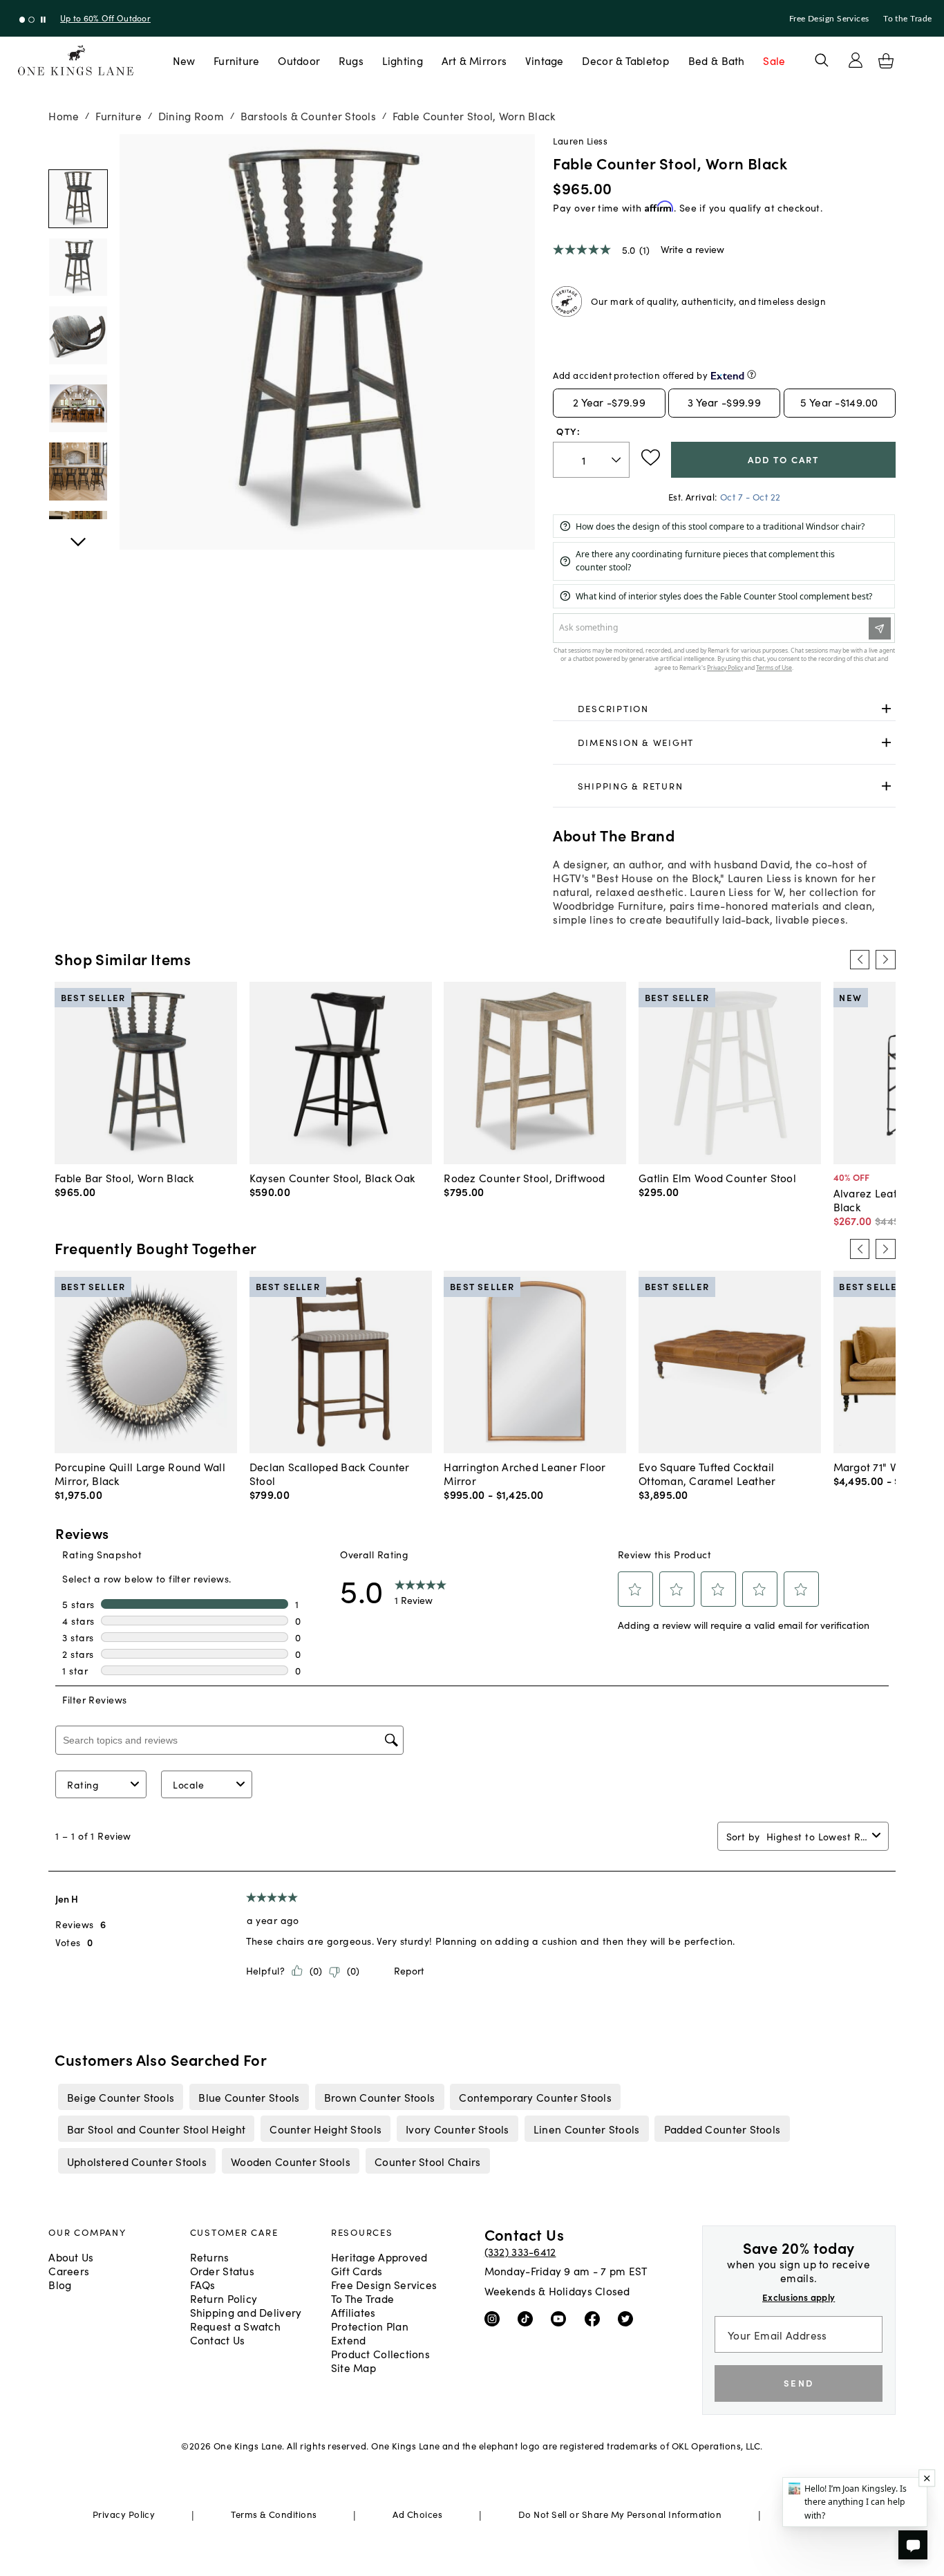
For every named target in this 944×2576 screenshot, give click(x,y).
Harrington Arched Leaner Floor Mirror (525, 1473)
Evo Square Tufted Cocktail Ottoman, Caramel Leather (707, 1473)
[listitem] (121, 2097)
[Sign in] (856, 60)
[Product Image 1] (78, 267)
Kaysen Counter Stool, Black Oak (332, 1177)
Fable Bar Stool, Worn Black (124, 1177)
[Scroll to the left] (860, 960)
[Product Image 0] (78, 199)
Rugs (351, 60)
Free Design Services (829, 19)
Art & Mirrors (474, 60)
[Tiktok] (528, 2318)
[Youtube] (561, 2318)
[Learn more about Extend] (752, 374)
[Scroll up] (78, 534)
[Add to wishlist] (651, 458)
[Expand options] (886, 708)
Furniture (236, 60)
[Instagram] (495, 2318)
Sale (774, 60)
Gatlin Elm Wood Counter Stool (717, 1177)
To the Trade (907, 19)
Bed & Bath (717, 60)
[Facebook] (595, 2318)
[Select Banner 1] (31, 20)
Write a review (692, 249)
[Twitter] (629, 2318)
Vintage (545, 60)
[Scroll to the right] (885, 960)
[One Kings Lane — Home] (76, 60)
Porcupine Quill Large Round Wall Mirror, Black (140, 1473)
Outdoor (299, 60)
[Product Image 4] (78, 471)
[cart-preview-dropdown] (886, 61)
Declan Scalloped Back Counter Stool (330, 1473)
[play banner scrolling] (43, 20)
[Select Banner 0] (22, 20)
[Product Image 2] (78, 335)
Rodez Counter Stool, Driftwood (524, 1177)
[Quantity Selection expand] (617, 460)
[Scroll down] (78, 149)
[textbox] (591, 460)
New (184, 60)
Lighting (403, 60)
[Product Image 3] (78, 403)
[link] (724, 709)
